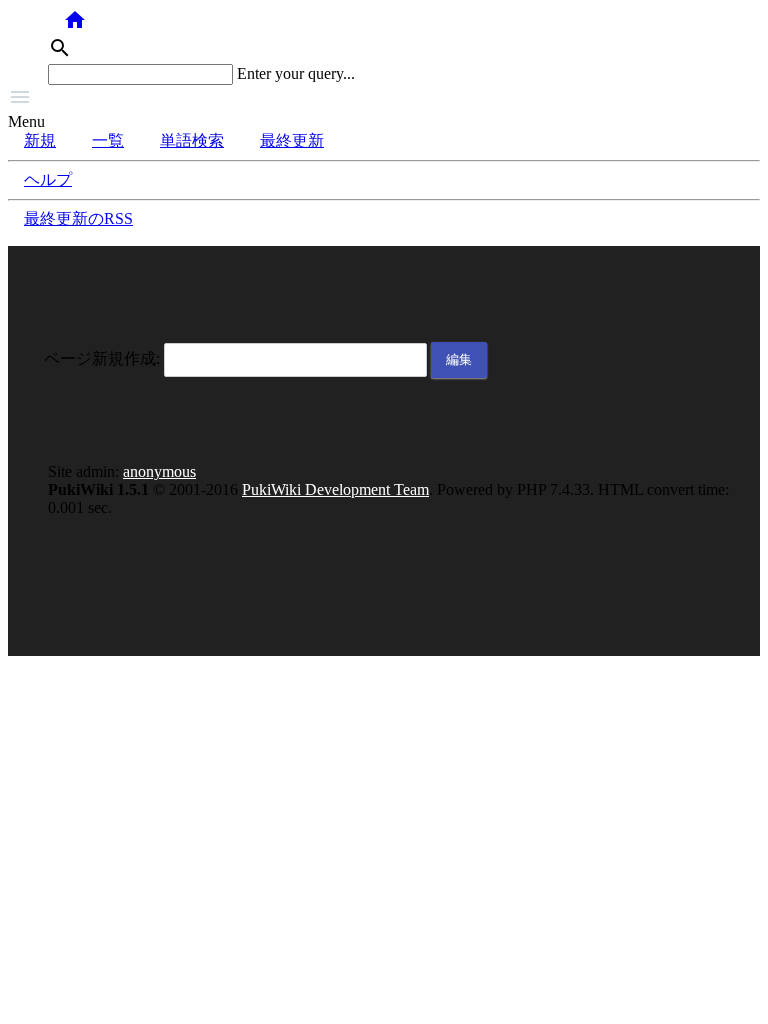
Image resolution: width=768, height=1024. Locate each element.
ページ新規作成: (102, 358)
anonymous (159, 471)
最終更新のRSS (78, 218)
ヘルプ (48, 179)
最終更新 (292, 140)
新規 (40, 140)
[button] (384, 99)
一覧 (108, 140)
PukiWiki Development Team (335, 489)
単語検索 (192, 140)
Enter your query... (296, 73)
